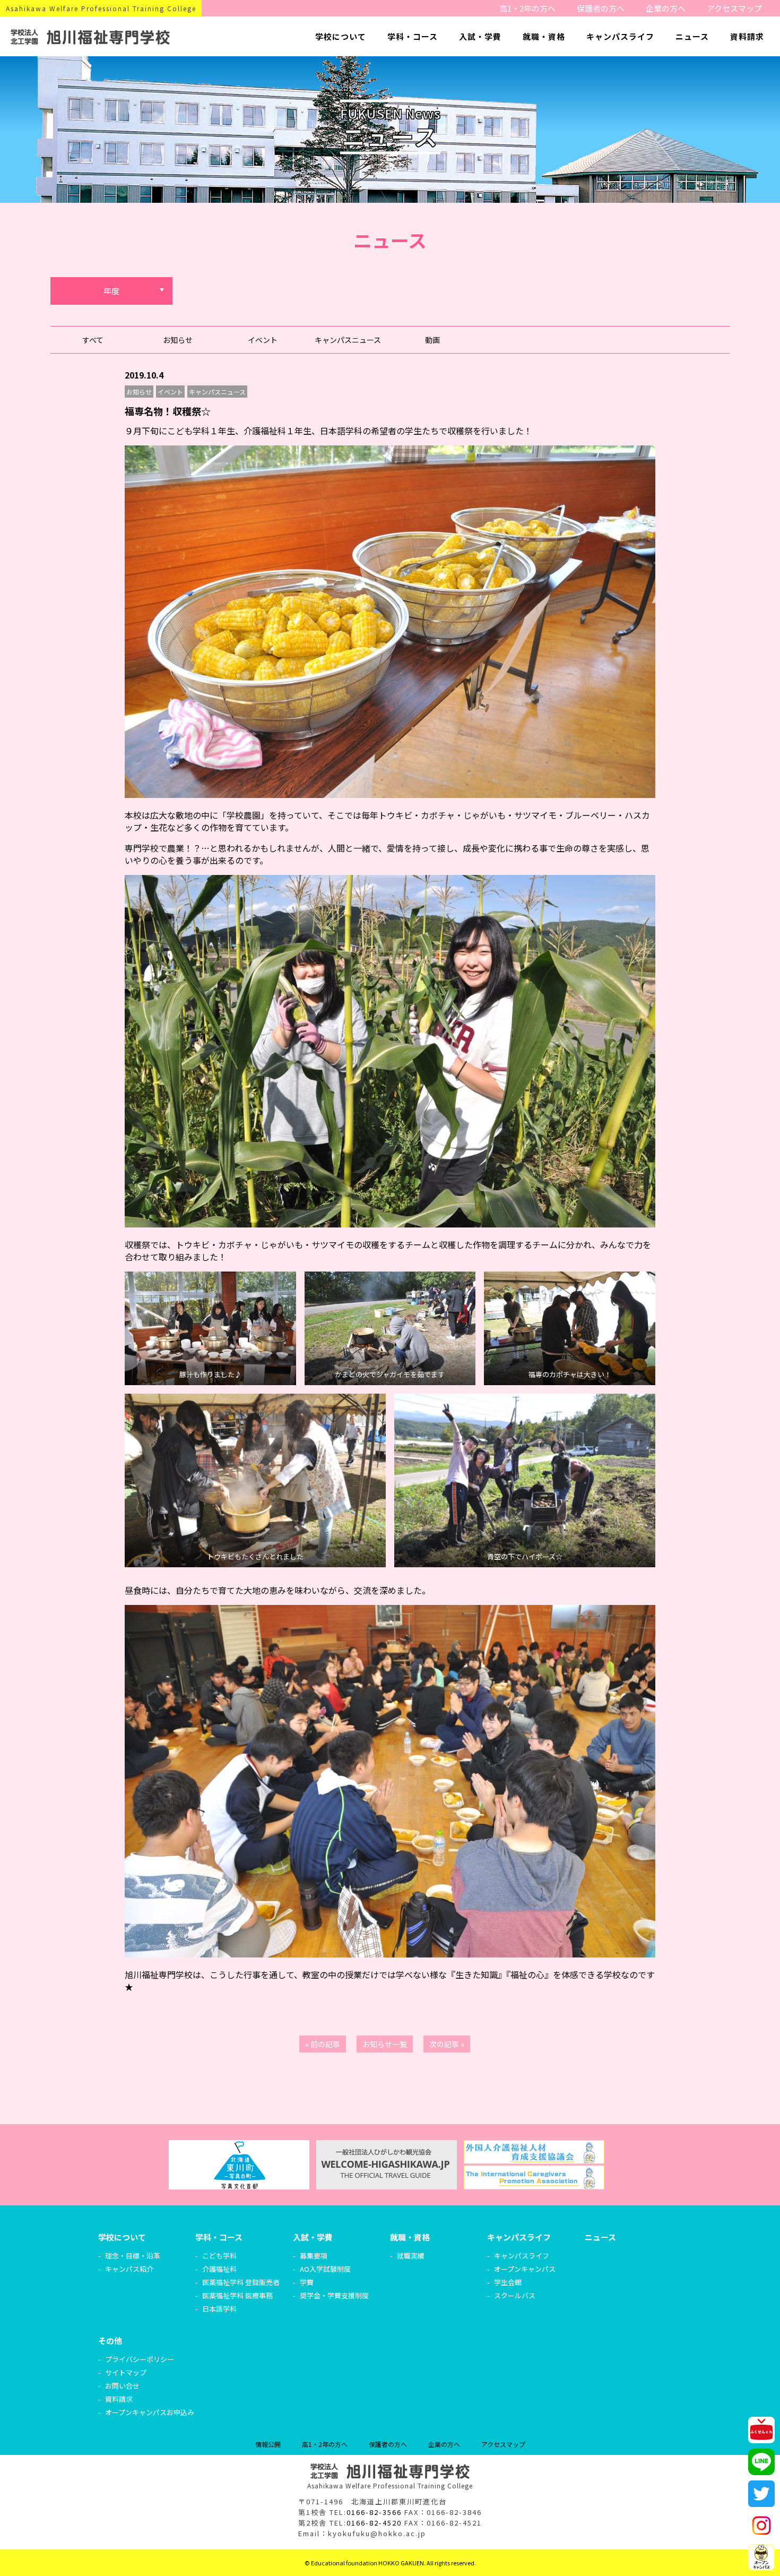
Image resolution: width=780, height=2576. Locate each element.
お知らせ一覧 (385, 2044)
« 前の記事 (323, 2044)
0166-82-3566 (374, 2512)
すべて (93, 340)
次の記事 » (447, 2044)
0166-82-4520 (374, 2523)
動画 (432, 340)
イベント (263, 340)
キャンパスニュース (348, 340)
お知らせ (178, 340)
